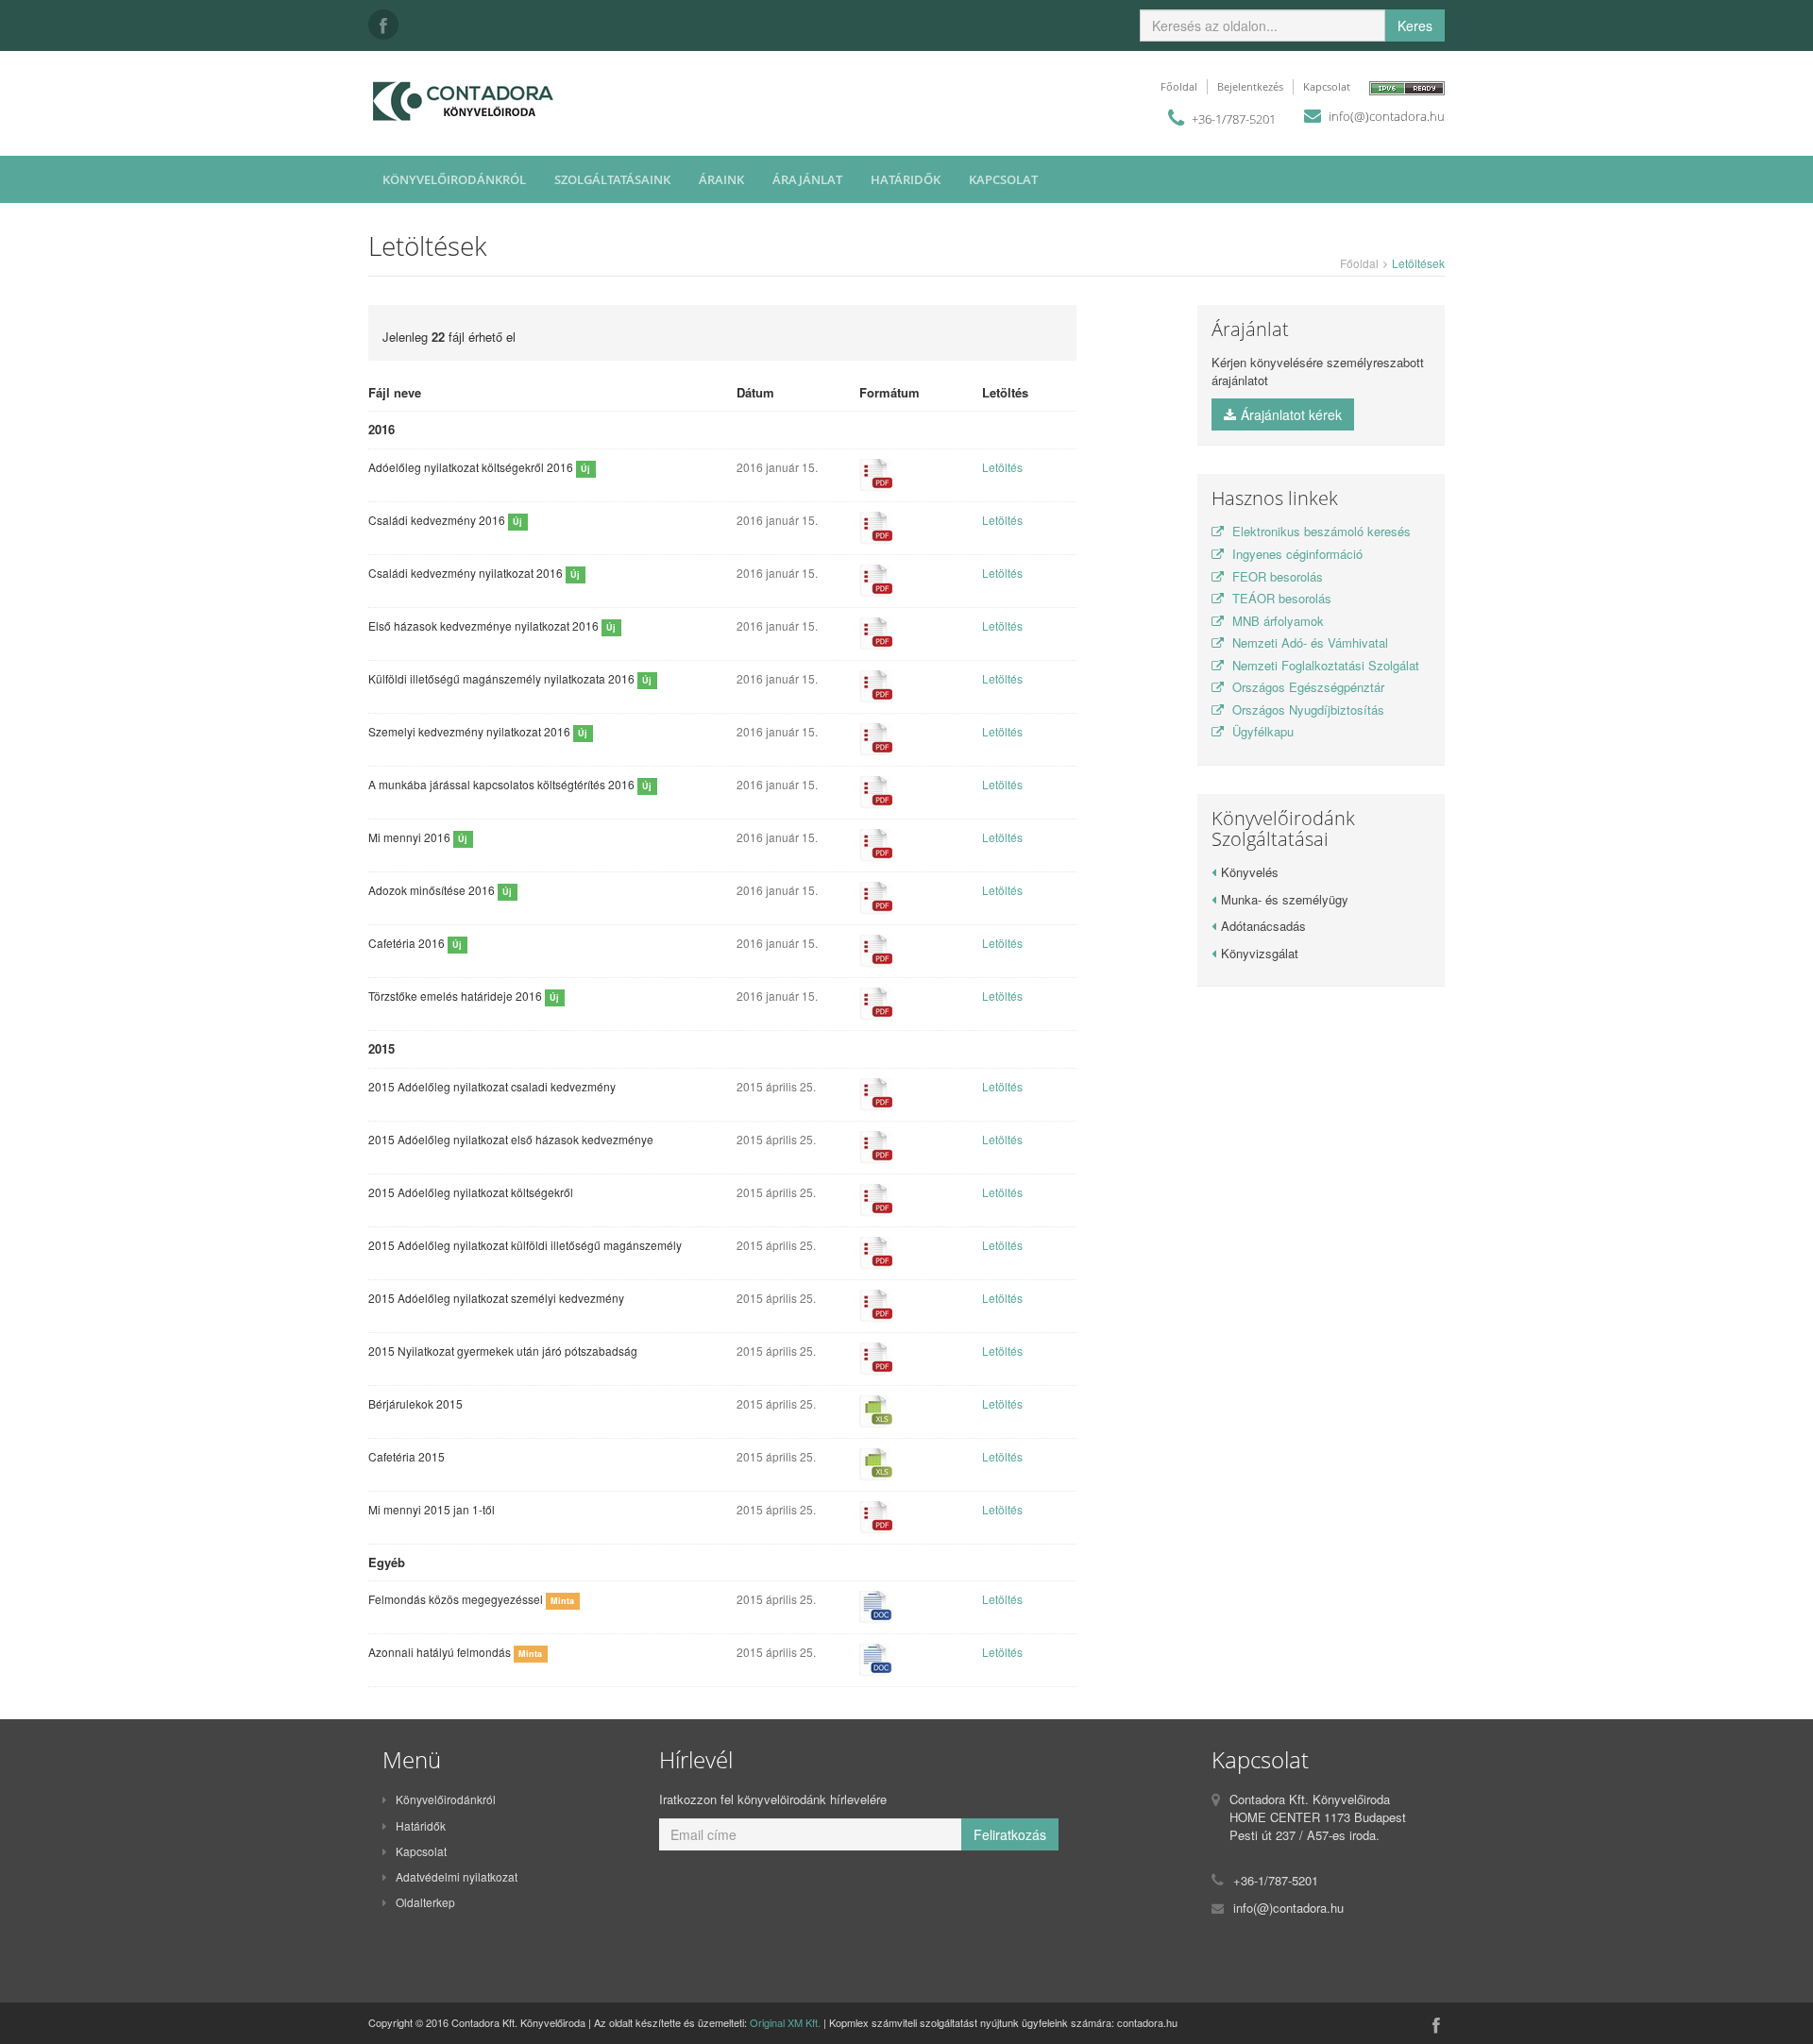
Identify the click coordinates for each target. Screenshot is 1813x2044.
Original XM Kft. (785, 2022)
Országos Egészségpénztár (1306, 687)
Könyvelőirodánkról (454, 179)
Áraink (721, 179)
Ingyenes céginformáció (1296, 554)
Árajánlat (807, 179)
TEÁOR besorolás (1280, 598)
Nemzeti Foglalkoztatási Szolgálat (1324, 665)
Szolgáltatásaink (612, 179)
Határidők (906, 179)
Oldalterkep (425, 1902)
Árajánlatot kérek (1291, 414)
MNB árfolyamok (1276, 621)
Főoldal (1179, 86)
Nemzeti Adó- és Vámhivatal (1308, 642)
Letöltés (1002, 467)
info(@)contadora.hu (1387, 116)
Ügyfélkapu (1261, 731)
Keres (1415, 25)
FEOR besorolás (1276, 576)
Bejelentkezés (1250, 86)
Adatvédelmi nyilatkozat (457, 1876)
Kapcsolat (1327, 86)
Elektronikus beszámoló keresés (1320, 531)
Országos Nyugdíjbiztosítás (1306, 709)
